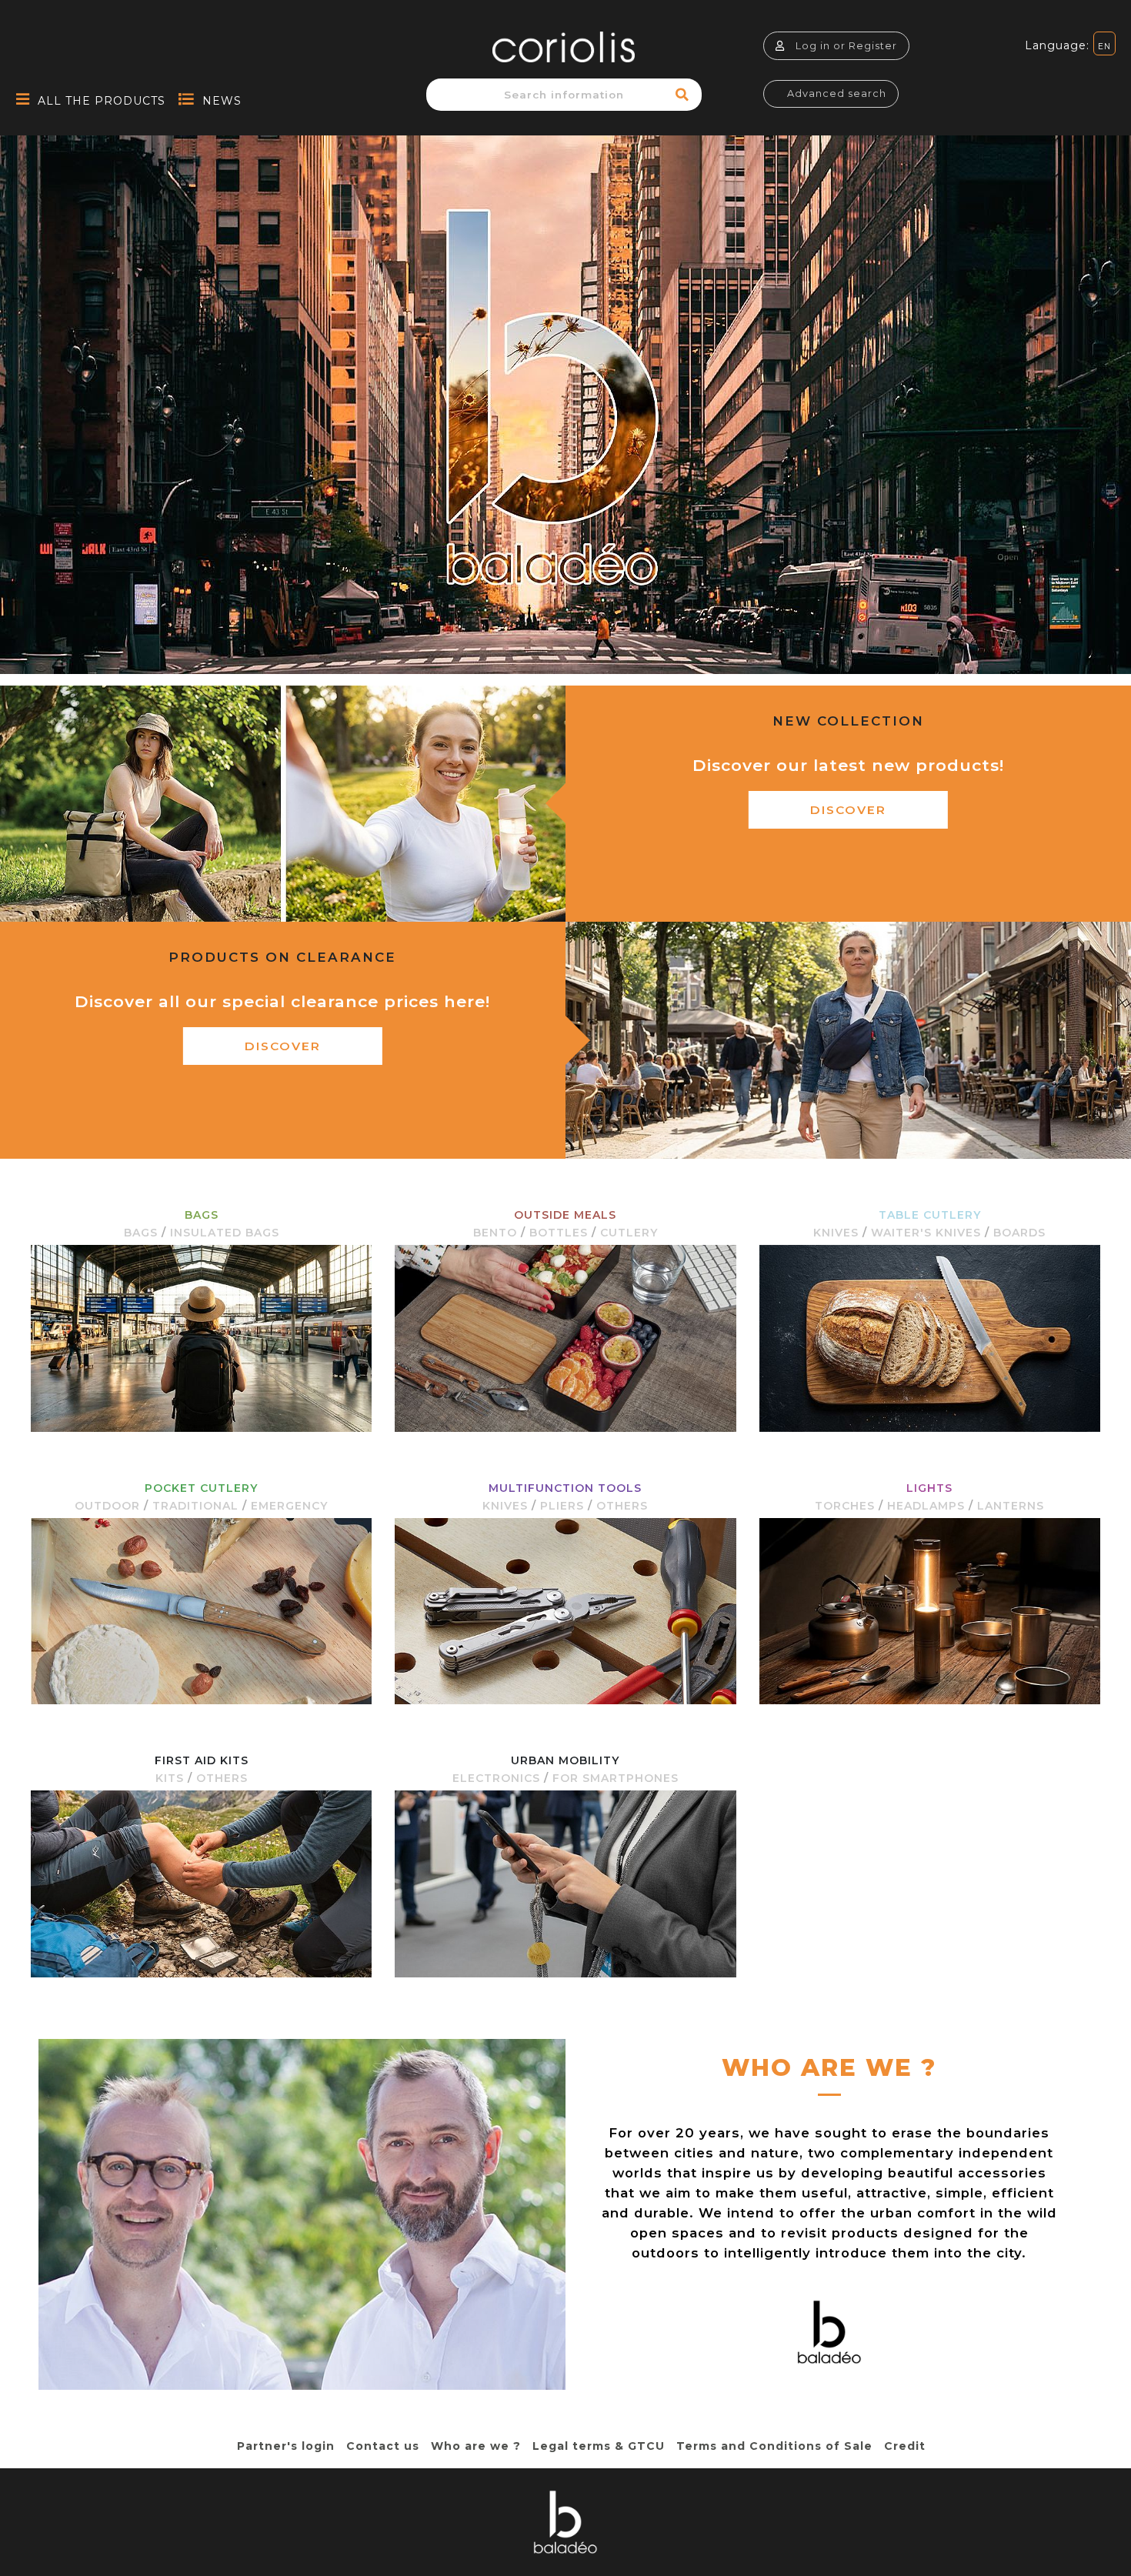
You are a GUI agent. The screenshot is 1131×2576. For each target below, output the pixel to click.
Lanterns (1011, 1506)
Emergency (289, 1506)
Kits (170, 1778)
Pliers (562, 1506)
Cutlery (629, 1233)
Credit (905, 2446)
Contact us (383, 2446)
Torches (845, 1506)
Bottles (559, 1233)
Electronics (496, 1778)
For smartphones (616, 1778)
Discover (848, 810)
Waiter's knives (926, 1233)
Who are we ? (476, 2446)
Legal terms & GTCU (599, 2446)
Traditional (195, 1506)
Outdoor (107, 1506)
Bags (141, 1233)
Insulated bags (225, 1233)
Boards (1019, 1233)
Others (622, 1506)
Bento (495, 1233)
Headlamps (926, 1506)
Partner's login (286, 2446)
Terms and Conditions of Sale (774, 2446)
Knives (836, 1233)
